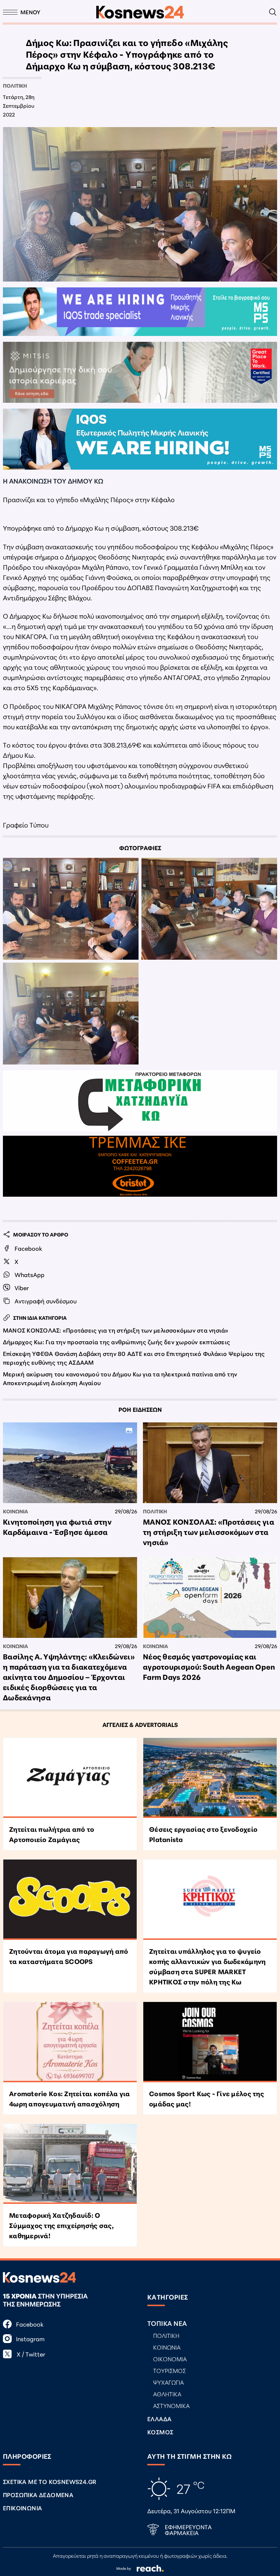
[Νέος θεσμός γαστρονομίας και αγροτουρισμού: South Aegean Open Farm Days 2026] (210, 1597)
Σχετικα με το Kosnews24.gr (50, 2481)
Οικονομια (170, 2359)
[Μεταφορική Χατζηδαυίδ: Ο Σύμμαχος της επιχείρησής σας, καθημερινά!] (70, 2164)
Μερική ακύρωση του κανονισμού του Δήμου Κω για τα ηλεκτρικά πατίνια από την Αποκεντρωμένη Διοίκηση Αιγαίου (120, 1378)
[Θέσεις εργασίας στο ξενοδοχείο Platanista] (210, 1778)
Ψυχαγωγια (168, 2382)
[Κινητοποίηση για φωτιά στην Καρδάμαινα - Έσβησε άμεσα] (70, 1463)
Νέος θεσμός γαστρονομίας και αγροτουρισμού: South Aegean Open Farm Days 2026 (209, 1666)
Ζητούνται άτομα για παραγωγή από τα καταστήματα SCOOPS (69, 1956)
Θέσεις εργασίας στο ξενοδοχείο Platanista (203, 1834)
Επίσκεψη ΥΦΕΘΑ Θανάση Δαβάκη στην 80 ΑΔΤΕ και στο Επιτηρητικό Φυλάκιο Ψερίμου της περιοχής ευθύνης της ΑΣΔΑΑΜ (134, 1358)
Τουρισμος (170, 2370)
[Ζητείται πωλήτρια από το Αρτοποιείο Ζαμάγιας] (70, 1778)
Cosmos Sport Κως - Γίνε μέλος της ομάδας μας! (207, 2098)
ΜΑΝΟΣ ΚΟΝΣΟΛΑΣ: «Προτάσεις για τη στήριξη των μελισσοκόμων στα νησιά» (116, 1330)
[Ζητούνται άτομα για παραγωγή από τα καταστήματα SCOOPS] (70, 1900)
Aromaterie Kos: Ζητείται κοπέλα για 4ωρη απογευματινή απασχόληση (69, 2098)
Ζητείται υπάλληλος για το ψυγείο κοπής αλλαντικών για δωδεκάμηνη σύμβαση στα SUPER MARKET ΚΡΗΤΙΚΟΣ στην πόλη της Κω (207, 1966)
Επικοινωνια (22, 2508)
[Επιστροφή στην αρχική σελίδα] (140, 12)
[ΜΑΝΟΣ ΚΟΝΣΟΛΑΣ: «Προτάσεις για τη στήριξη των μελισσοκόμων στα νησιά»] (210, 1463)
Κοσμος (160, 2432)
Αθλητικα (167, 2394)
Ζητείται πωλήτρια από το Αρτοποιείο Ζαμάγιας (52, 1834)
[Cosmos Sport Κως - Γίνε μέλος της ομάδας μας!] (210, 2042)
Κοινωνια (15, 1511)
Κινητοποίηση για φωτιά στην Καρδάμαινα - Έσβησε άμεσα (57, 1526)
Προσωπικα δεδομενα (38, 2494)
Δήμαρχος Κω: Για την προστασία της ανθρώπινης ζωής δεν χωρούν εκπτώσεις (116, 1341)
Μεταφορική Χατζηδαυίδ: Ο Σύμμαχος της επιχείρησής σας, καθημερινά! (61, 2225)
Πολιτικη (15, 85)
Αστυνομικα (171, 2405)
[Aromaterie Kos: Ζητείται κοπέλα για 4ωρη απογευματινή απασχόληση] (70, 2042)
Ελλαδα (159, 2418)
